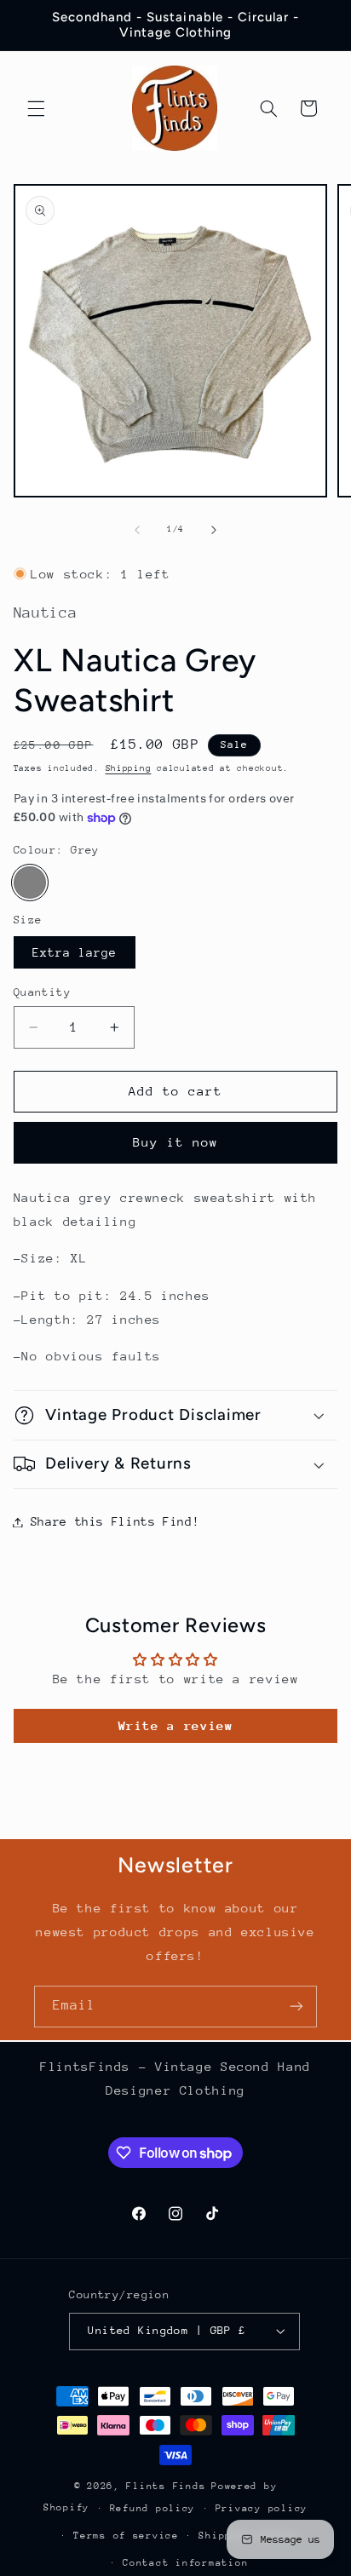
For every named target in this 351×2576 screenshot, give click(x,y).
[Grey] (30, 883)
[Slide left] (137, 530)
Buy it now (176, 1142)
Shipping (129, 768)
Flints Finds (166, 2486)
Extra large (75, 952)
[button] (36, 108)
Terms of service (126, 2536)
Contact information (185, 2563)
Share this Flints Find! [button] (115, 1521)
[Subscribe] (296, 2007)
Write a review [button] (176, 1725)
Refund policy (153, 2508)
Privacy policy (262, 2508)
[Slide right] (214, 530)
